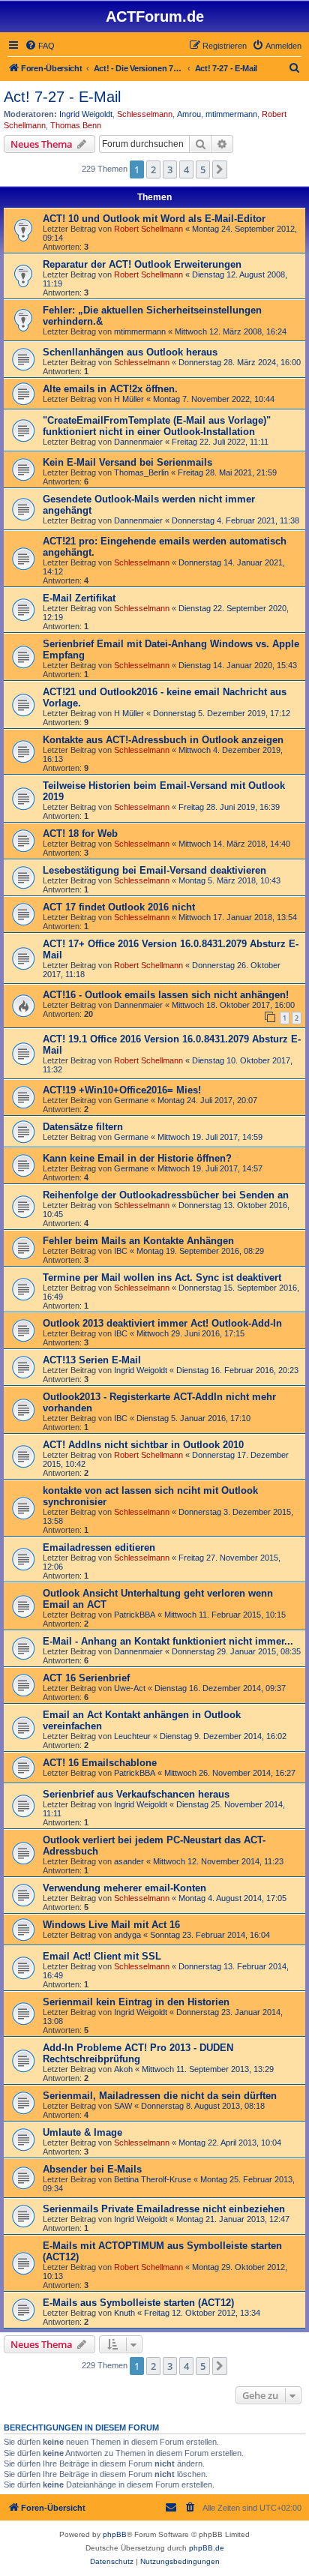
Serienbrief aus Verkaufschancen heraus (136, 1794)
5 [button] (203, 169)
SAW (123, 2106)
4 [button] (186, 169)
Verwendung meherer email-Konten (124, 1888)
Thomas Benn (76, 125)
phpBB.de (207, 2548)
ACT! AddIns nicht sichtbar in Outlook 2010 (143, 1445)
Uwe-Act (130, 1688)
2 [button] (153, 169)
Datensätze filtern (83, 1127)
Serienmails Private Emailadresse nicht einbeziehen (164, 2209)
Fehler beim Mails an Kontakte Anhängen (138, 1241)
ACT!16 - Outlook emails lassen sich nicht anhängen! (166, 995)
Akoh (123, 2069)
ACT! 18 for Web (80, 834)
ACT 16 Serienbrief (86, 1678)
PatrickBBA (135, 1615)
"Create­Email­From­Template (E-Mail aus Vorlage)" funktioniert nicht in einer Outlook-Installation (157, 426)
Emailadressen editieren (99, 1547)
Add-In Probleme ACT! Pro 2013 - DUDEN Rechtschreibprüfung (138, 2053)
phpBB (115, 2534)
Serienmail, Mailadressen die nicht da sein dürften (160, 2096)
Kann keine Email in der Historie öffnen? (137, 1158)
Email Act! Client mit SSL (102, 1956)
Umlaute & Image (82, 2132)
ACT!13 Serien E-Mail (92, 1360)
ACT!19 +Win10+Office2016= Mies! (122, 1090)
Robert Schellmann (148, 229)
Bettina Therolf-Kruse (153, 2179)
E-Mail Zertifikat (79, 598)
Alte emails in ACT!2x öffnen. (110, 389)
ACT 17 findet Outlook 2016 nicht (119, 907)
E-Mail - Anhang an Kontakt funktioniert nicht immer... (168, 1641)
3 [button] (170, 169)
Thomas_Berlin (141, 472)
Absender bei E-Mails (92, 2169)
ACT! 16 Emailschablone (100, 1763)
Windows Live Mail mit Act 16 (111, 1925)
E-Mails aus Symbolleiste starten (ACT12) (138, 2303)
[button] (220, 169)
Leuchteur (132, 1736)
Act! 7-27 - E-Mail (62, 97)
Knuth (124, 2313)
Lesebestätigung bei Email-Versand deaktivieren (154, 870)
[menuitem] (40, 46)
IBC (121, 1251)
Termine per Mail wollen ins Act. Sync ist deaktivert (162, 1278)
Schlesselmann (145, 114)
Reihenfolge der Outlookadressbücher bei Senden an (166, 1195)
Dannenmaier (138, 442)
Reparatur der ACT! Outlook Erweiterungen (142, 264)
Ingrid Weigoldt (86, 114)
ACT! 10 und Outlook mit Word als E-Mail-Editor (154, 219)
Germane (131, 1100)
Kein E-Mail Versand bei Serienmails (127, 462)
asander (129, 1861)
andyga (127, 1935)
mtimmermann (231, 114)
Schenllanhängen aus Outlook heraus (130, 352)
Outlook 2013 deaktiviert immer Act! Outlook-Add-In (162, 1323)
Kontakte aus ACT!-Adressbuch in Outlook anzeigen (163, 740)
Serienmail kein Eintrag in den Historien (136, 2002)
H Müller (129, 399)
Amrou (189, 114)
